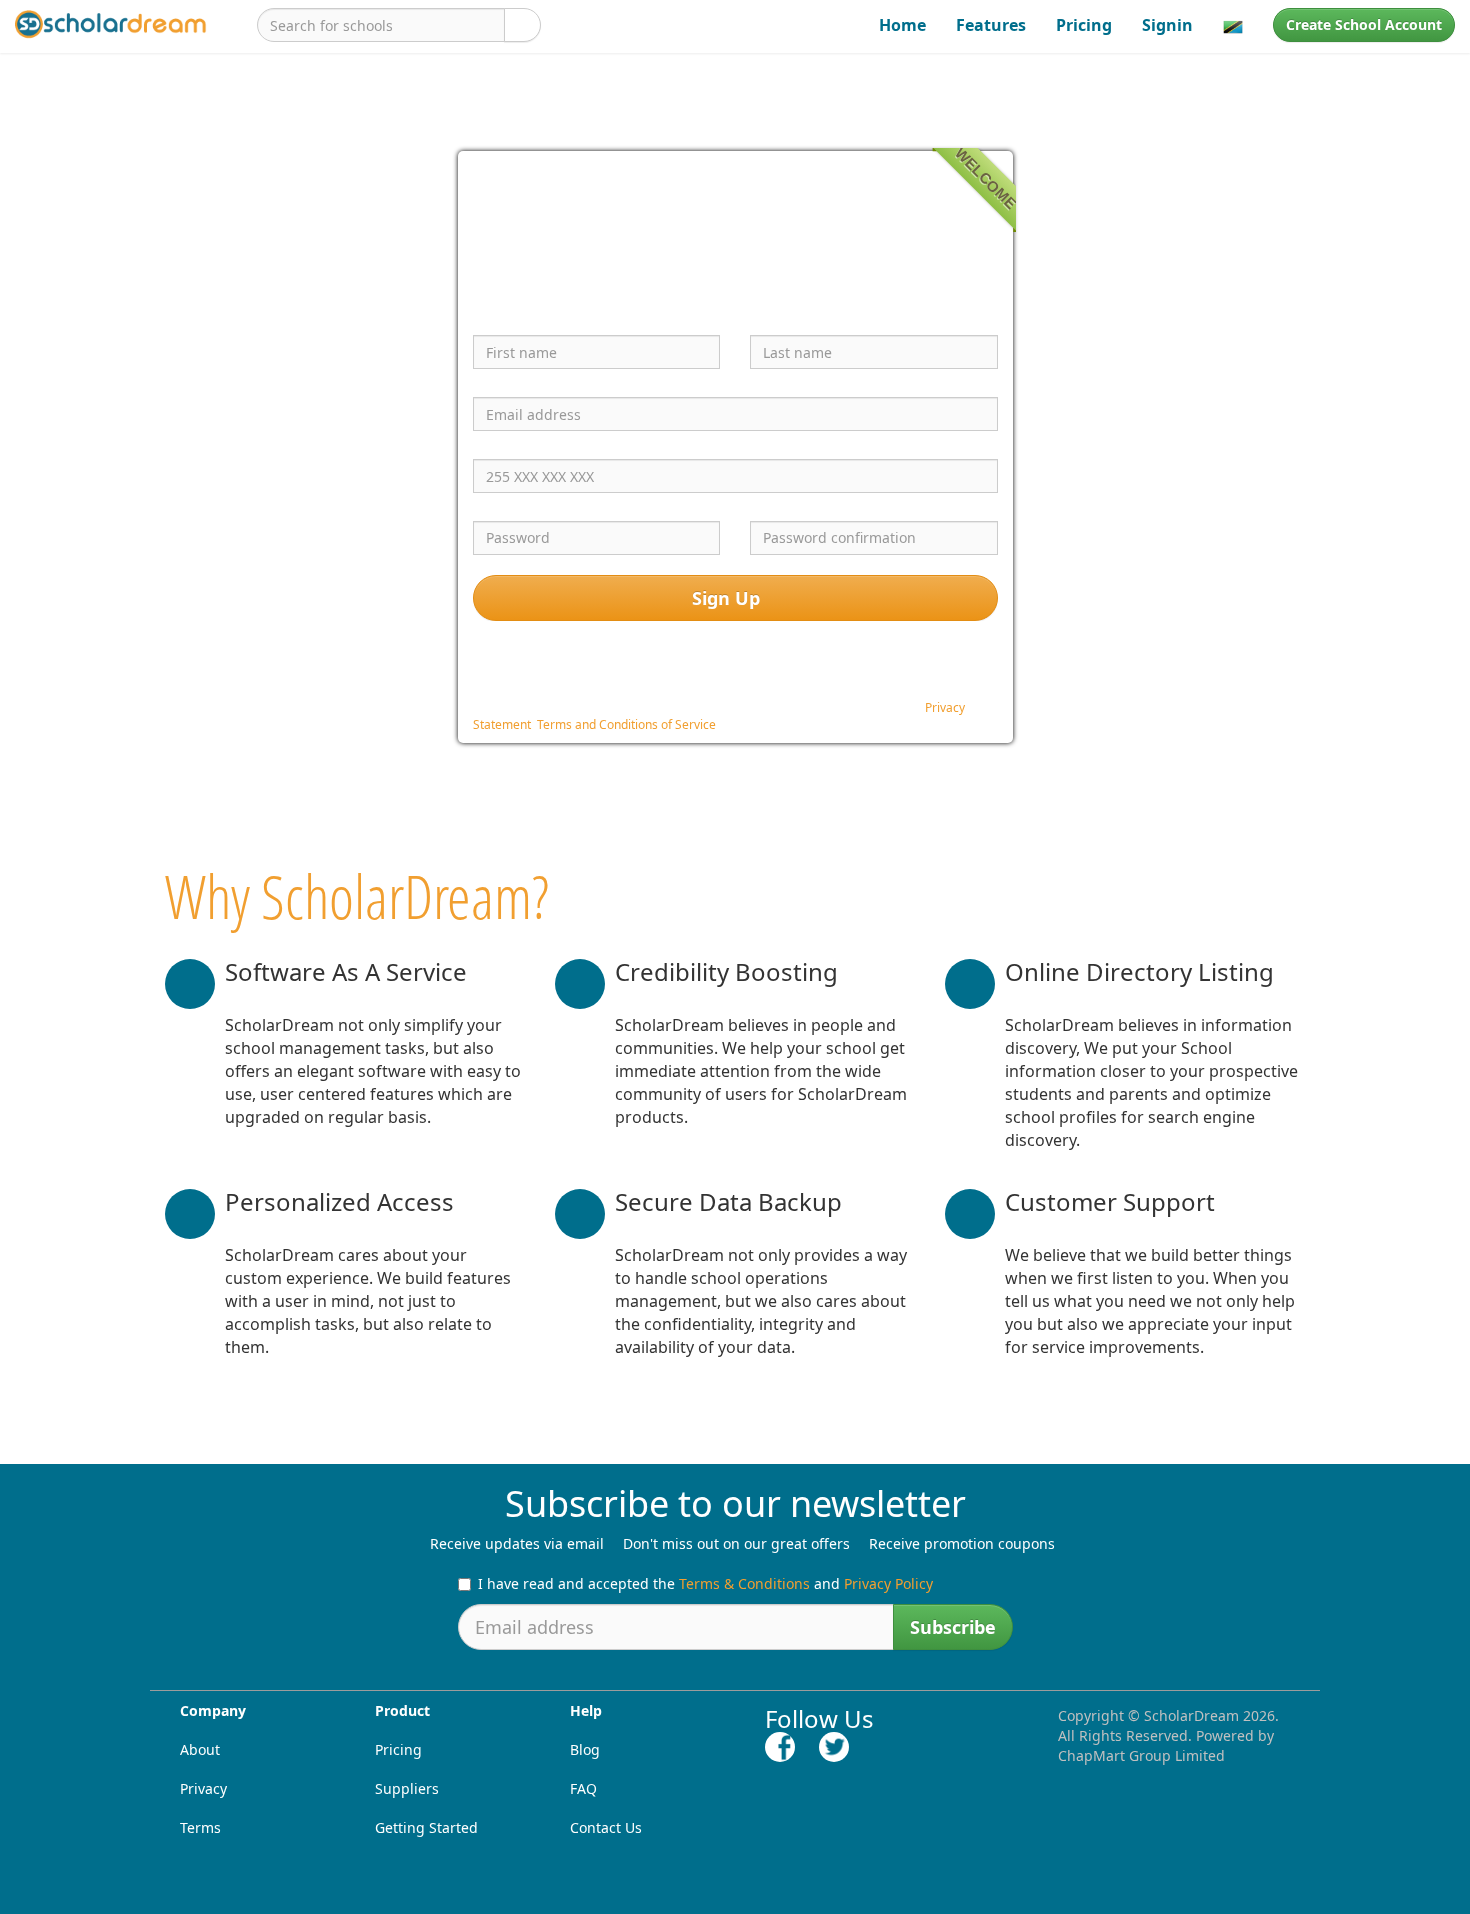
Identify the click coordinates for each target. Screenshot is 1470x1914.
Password (511, 504)
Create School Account (1364, 24)
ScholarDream (1191, 1715)
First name (516, 319)
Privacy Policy (888, 1583)
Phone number (532, 442)
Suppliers (407, 1788)
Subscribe (953, 1627)
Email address (528, 380)
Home (902, 25)
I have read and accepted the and (705, 1583)
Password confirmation (843, 504)
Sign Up (728, 598)
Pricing (1084, 25)
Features (991, 25)
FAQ (583, 1788)
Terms (200, 1827)
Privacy (203, 1788)
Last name (792, 319)
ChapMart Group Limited (1141, 1755)
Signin (1167, 25)
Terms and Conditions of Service (626, 724)
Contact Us (606, 1827)
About (200, 1749)
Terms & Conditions (744, 1583)
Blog (585, 1749)
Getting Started (426, 1827)
